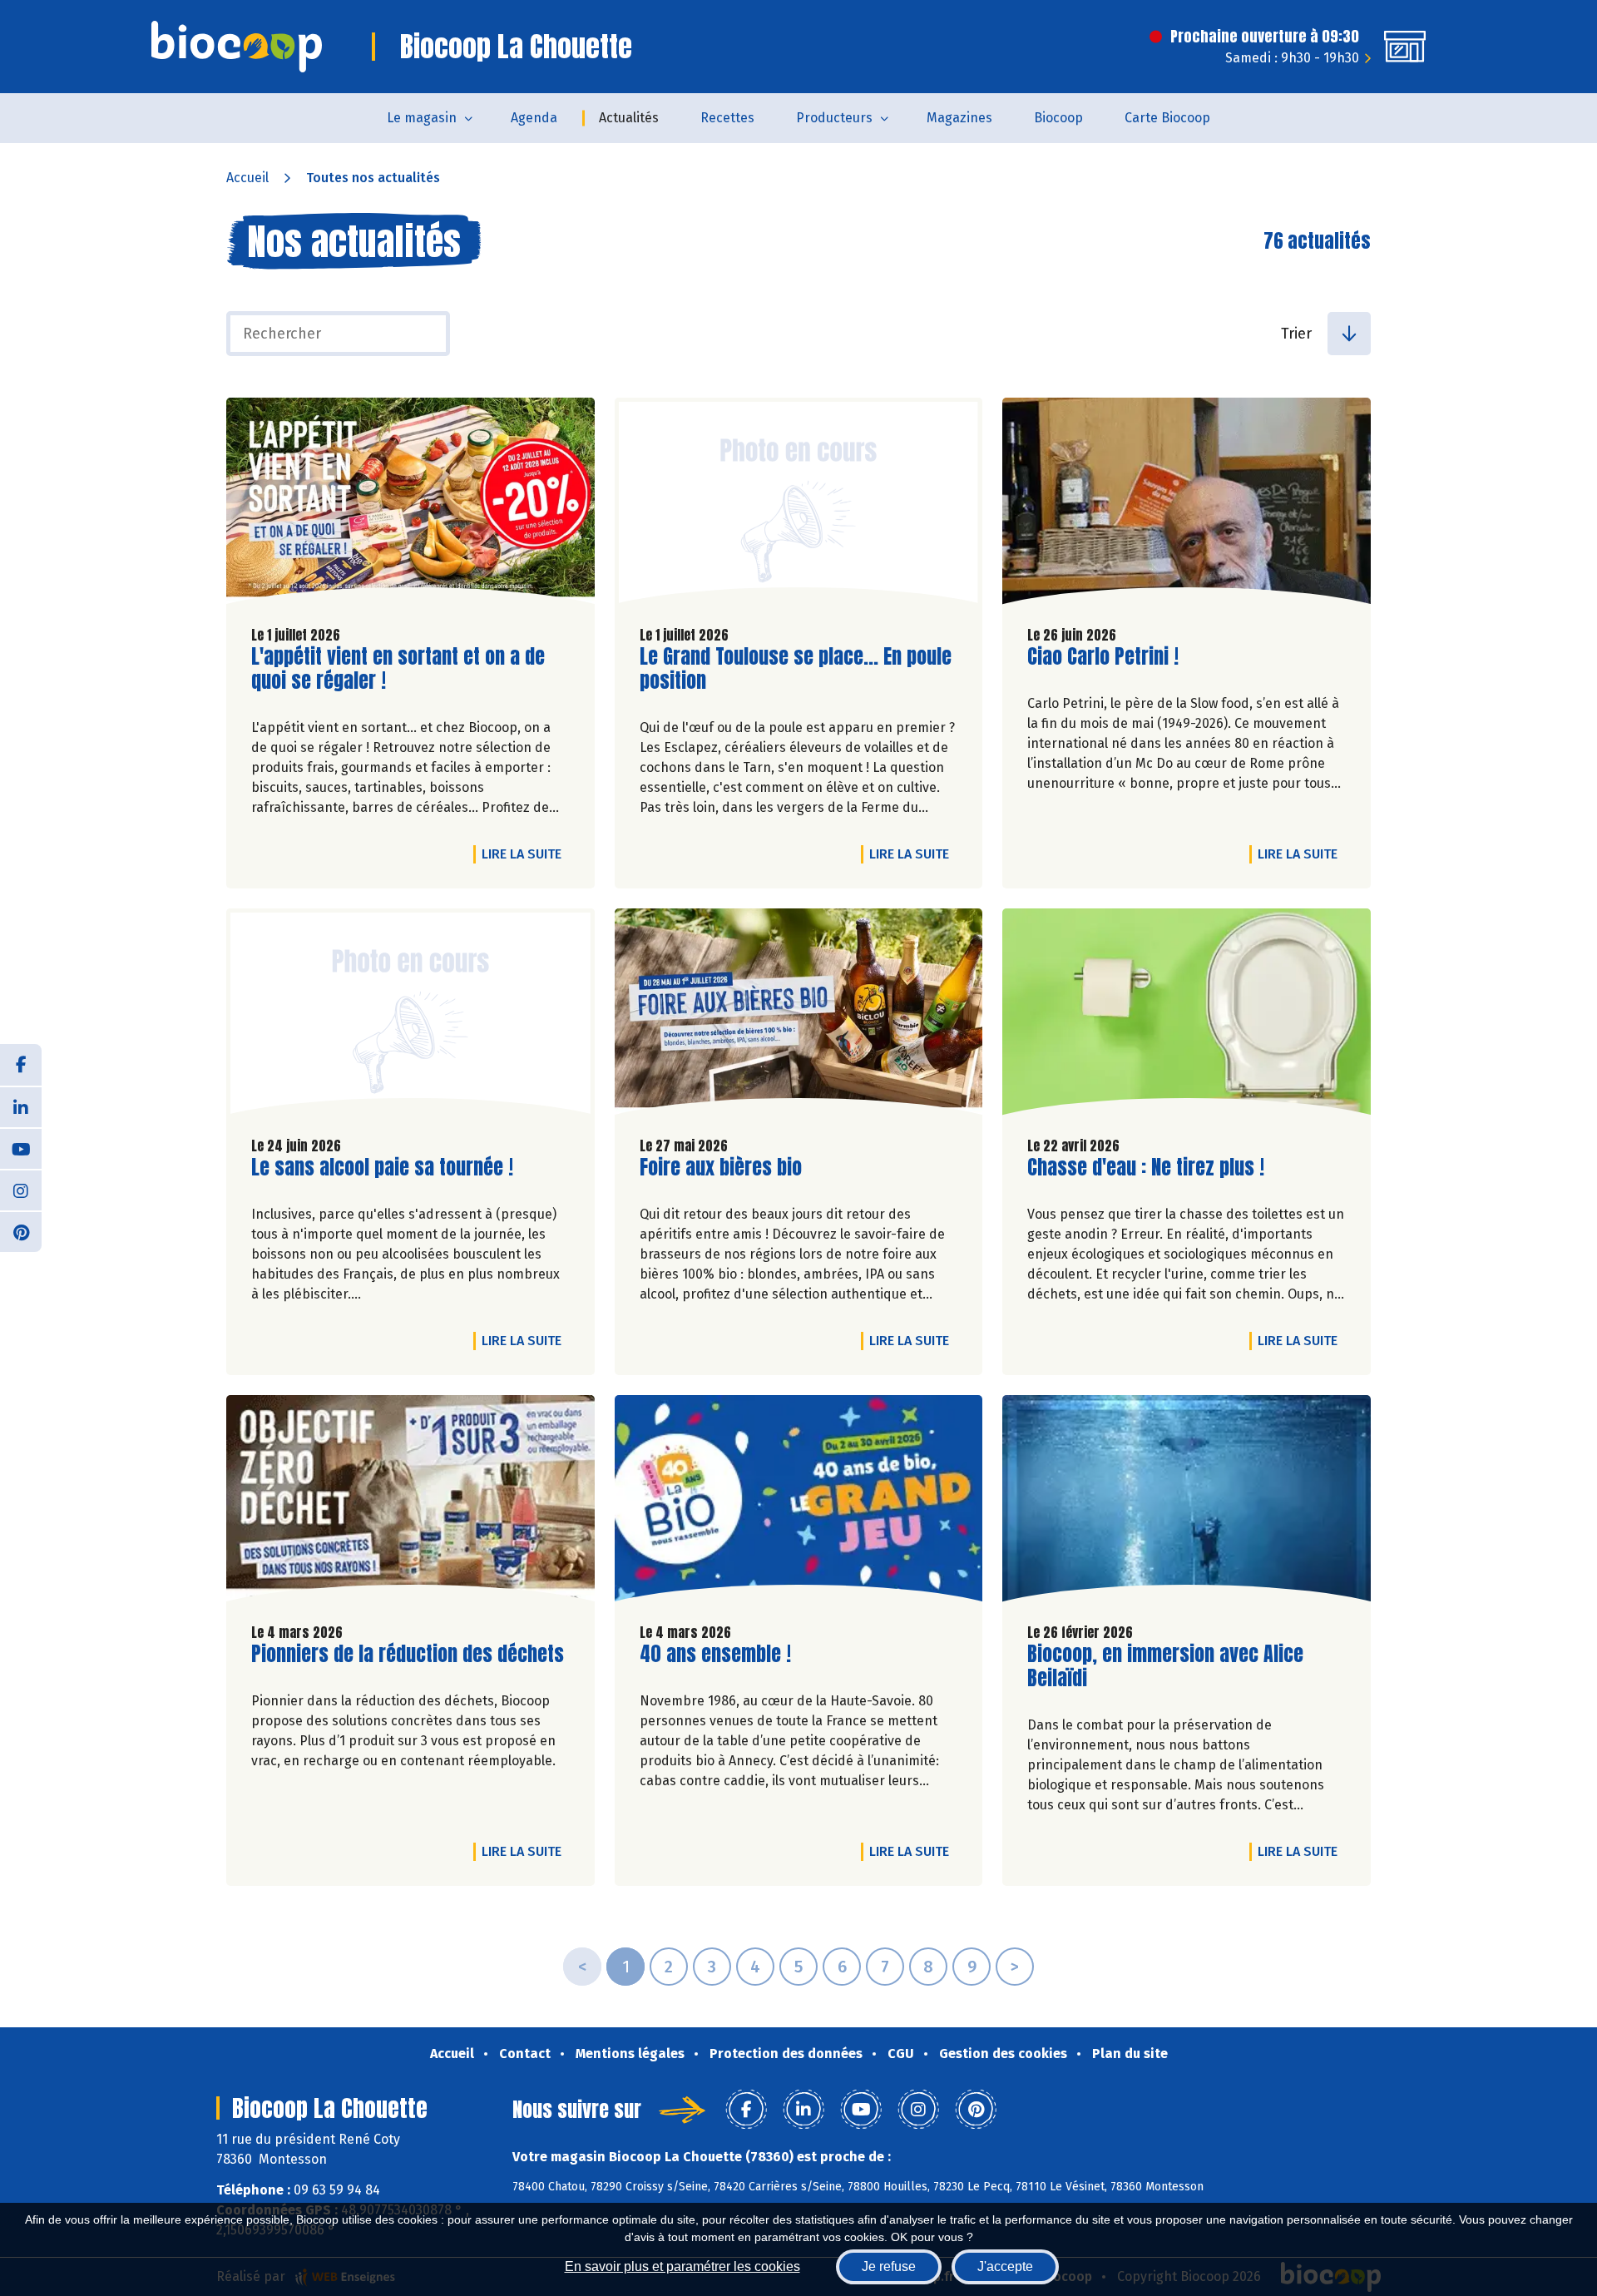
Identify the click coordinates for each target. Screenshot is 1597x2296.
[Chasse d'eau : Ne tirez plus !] (1187, 1016)
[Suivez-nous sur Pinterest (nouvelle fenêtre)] (21, 1231)
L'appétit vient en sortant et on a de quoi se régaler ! (398, 669)
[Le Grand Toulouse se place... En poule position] (799, 505)
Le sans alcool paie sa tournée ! (382, 1168)
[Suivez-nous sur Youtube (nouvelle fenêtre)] (21, 1148)
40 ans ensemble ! (715, 1654)
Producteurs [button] (834, 118)
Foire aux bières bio (721, 1168)
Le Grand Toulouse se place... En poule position (796, 669)
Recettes (727, 118)
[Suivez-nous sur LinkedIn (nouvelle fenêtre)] (21, 1106)
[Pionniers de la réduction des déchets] (410, 1502)
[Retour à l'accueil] (237, 47)
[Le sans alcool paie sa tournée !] (410, 1016)
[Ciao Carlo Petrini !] (1187, 505)
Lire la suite (526, 854)
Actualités (629, 118)
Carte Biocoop (1167, 118)
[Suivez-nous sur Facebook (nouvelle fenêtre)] (21, 1065)
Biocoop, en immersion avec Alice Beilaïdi (1165, 1666)
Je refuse (889, 2266)
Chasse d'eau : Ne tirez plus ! (1146, 1168)
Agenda (534, 118)
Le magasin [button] (422, 118)
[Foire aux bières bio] (799, 1016)
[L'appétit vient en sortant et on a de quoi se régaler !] (410, 505)
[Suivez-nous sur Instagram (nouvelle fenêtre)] (21, 1190)
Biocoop (1058, 118)
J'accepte (1005, 2266)
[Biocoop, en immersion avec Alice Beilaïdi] (1187, 1502)
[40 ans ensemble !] (799, 1502)
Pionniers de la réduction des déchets (408, 1654)
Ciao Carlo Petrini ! (1103, 657)
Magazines (959, 118)
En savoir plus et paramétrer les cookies (682, 2266)
